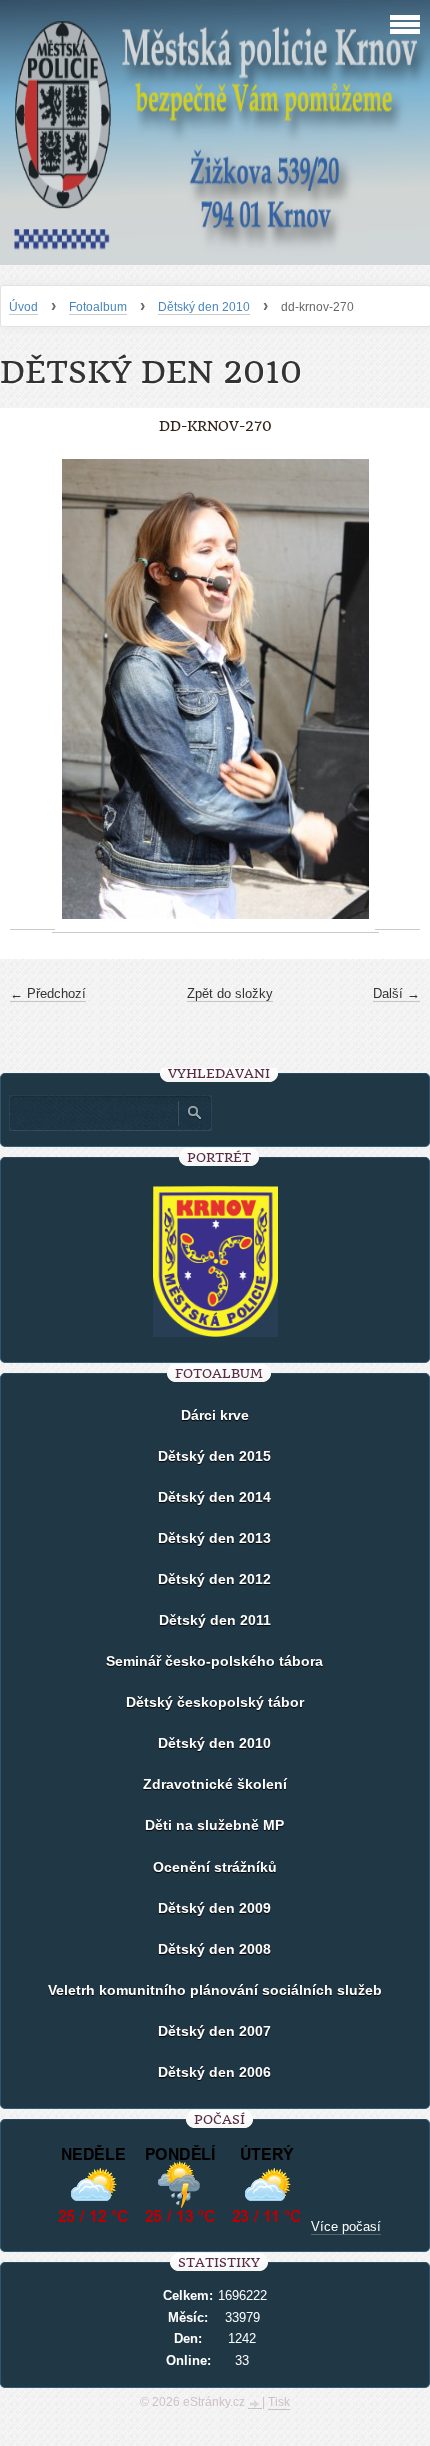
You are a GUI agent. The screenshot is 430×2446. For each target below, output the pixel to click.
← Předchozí (48, 993)
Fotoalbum (98, 307)
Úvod (23, 307)
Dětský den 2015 (214, 1456)
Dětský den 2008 (214, 1949)
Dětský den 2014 (214, 1497)
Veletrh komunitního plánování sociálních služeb (215, 1990)
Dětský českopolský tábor (215, 1702)
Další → (396, 993)
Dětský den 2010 (204, 307)
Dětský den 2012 (214, 1579)
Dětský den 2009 (214, 1908)
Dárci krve (215, 1415)
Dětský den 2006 (214, 2072)
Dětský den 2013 (214, 1538)
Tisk (279, 2402)
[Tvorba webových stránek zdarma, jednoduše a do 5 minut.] (255, 2404)
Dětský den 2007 (214, 2031)
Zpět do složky (230, 993)
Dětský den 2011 (215, 1620)
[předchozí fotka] (32, 689)
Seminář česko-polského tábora (214, 1661)
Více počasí (346, 2226)
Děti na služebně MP (214, 1825)
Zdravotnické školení (215, 1784)
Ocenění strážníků (215, 1867)
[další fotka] (397, 689)
